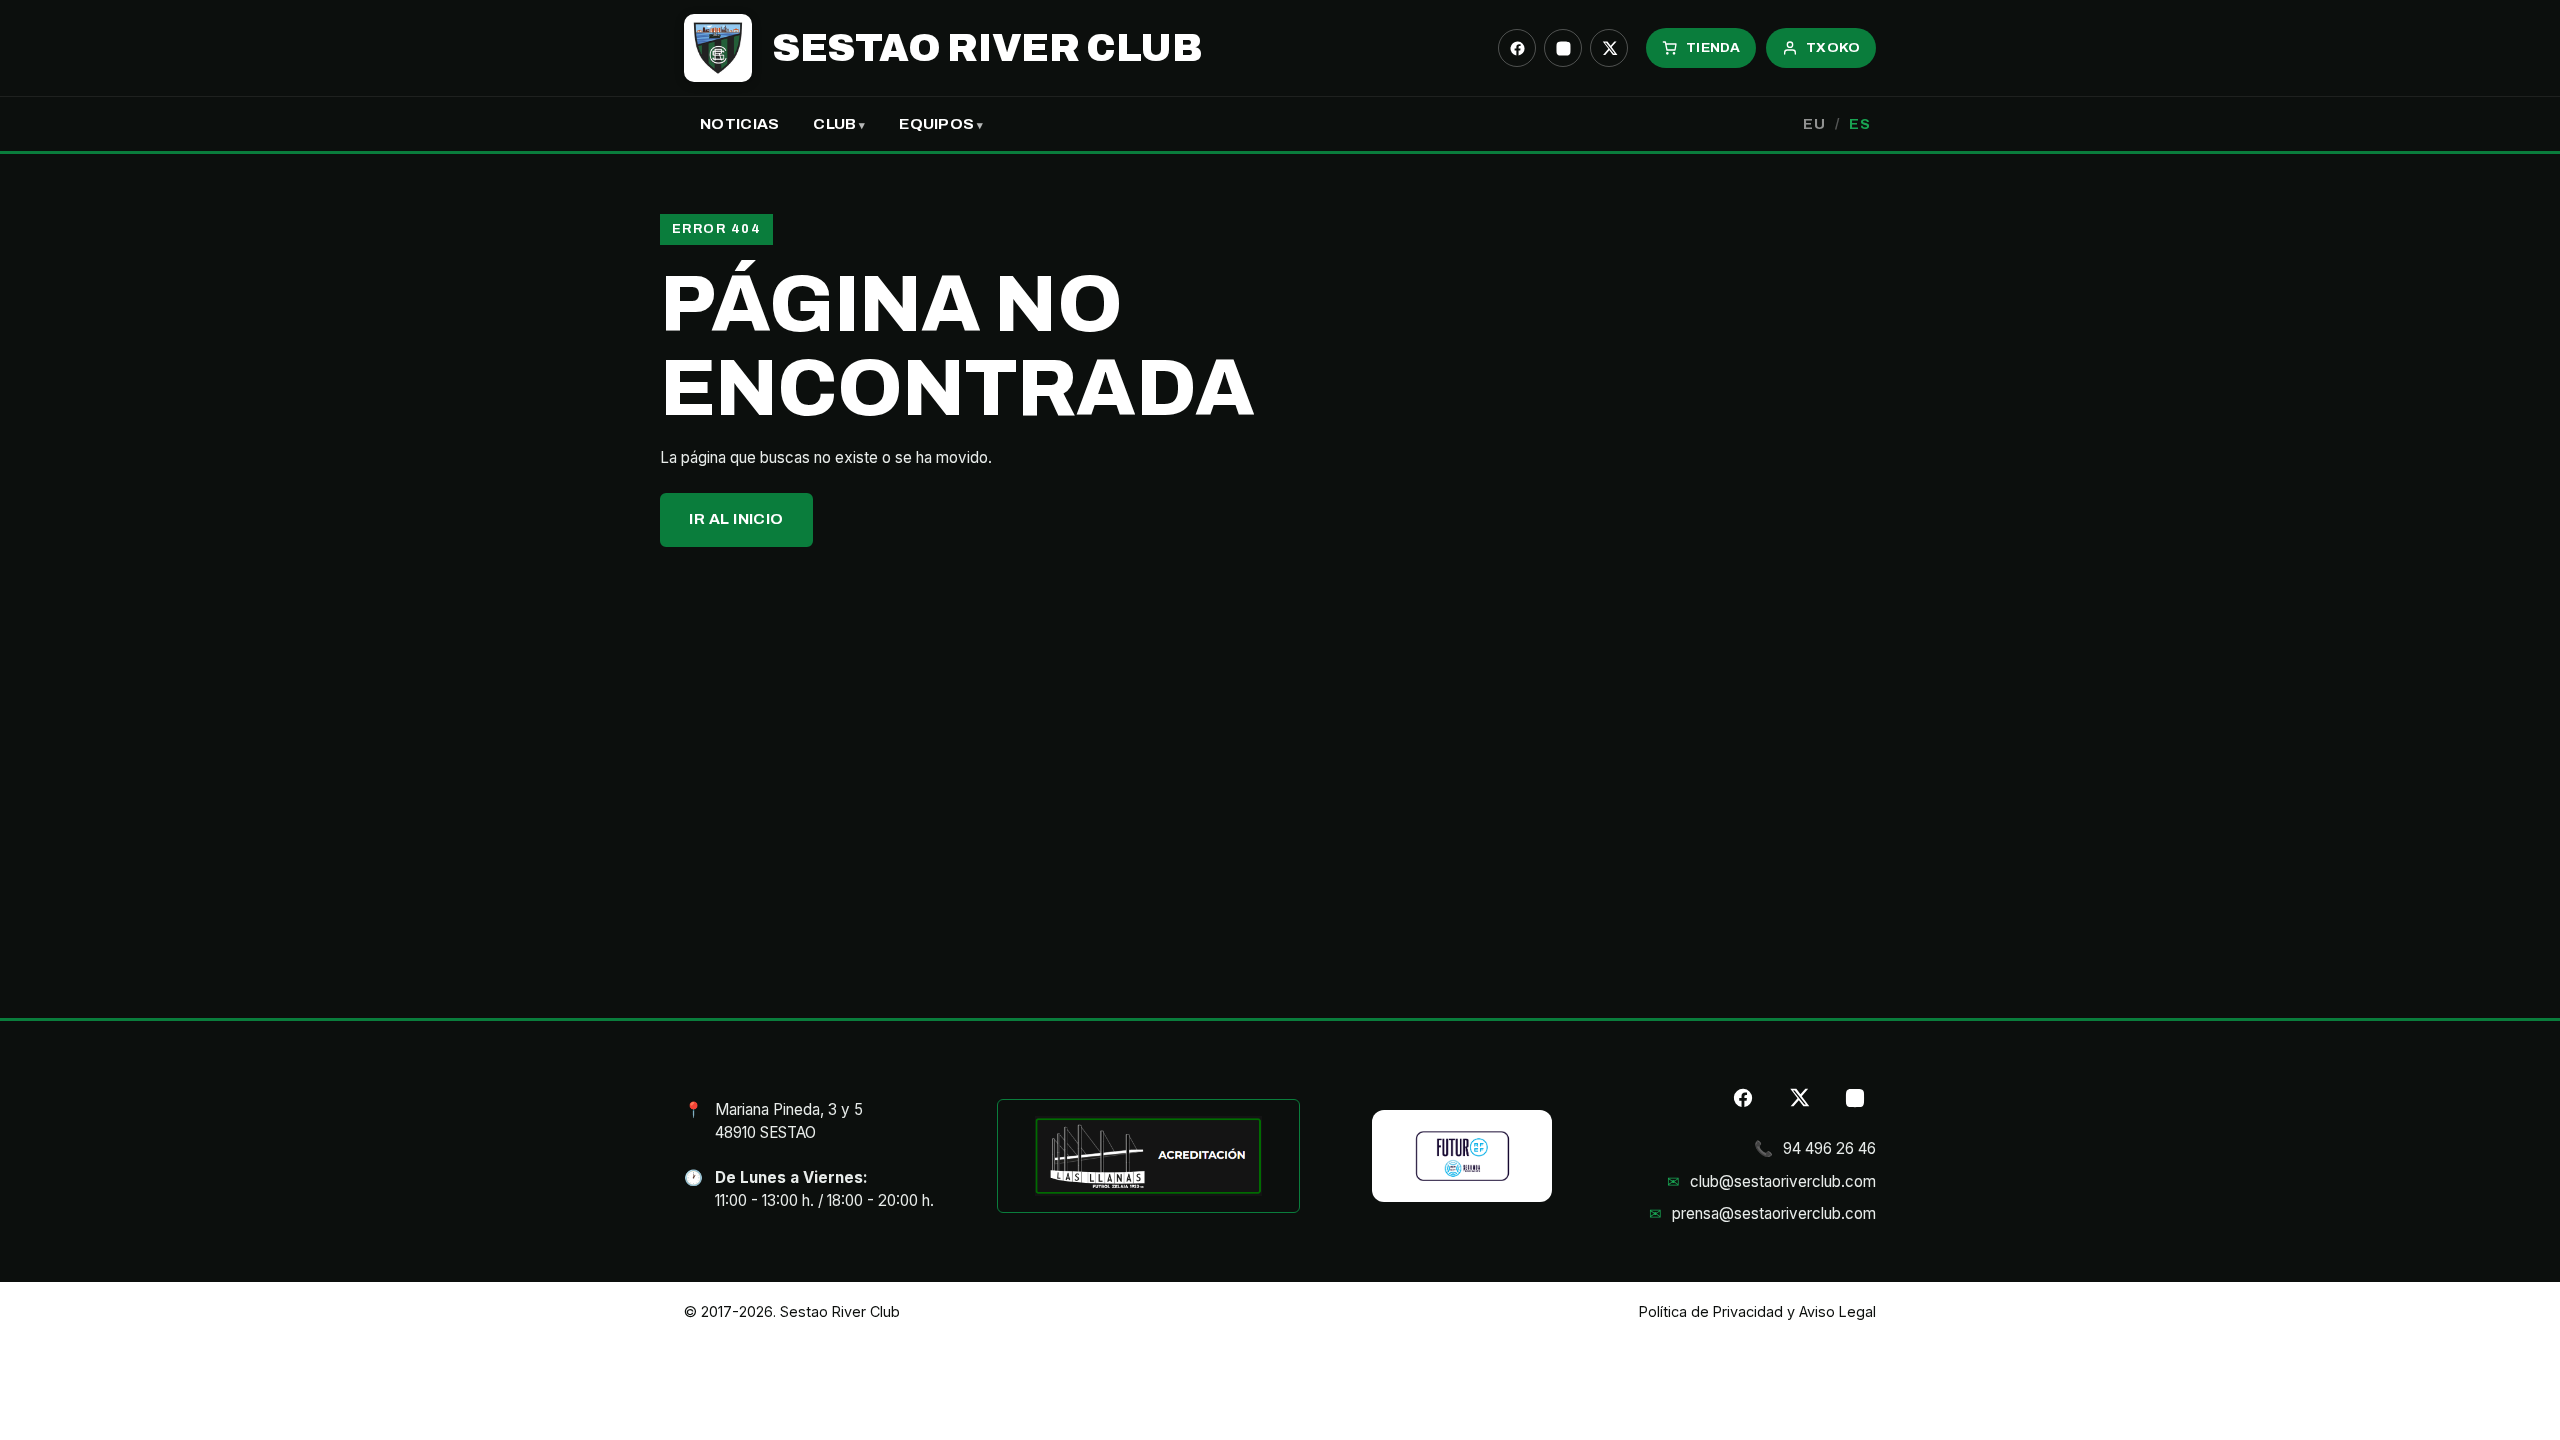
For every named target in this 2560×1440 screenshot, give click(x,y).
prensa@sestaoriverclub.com (1774, 1213)
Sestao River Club (987, 48)
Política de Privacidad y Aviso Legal (1757, 1311)
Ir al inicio (736, 519)
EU (1814, 124)
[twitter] (1609, 48)
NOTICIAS (739, 124)
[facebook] (1517, 48)
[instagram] (1563, 48)
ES (1859, 124)
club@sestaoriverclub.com (1783, 1181)
